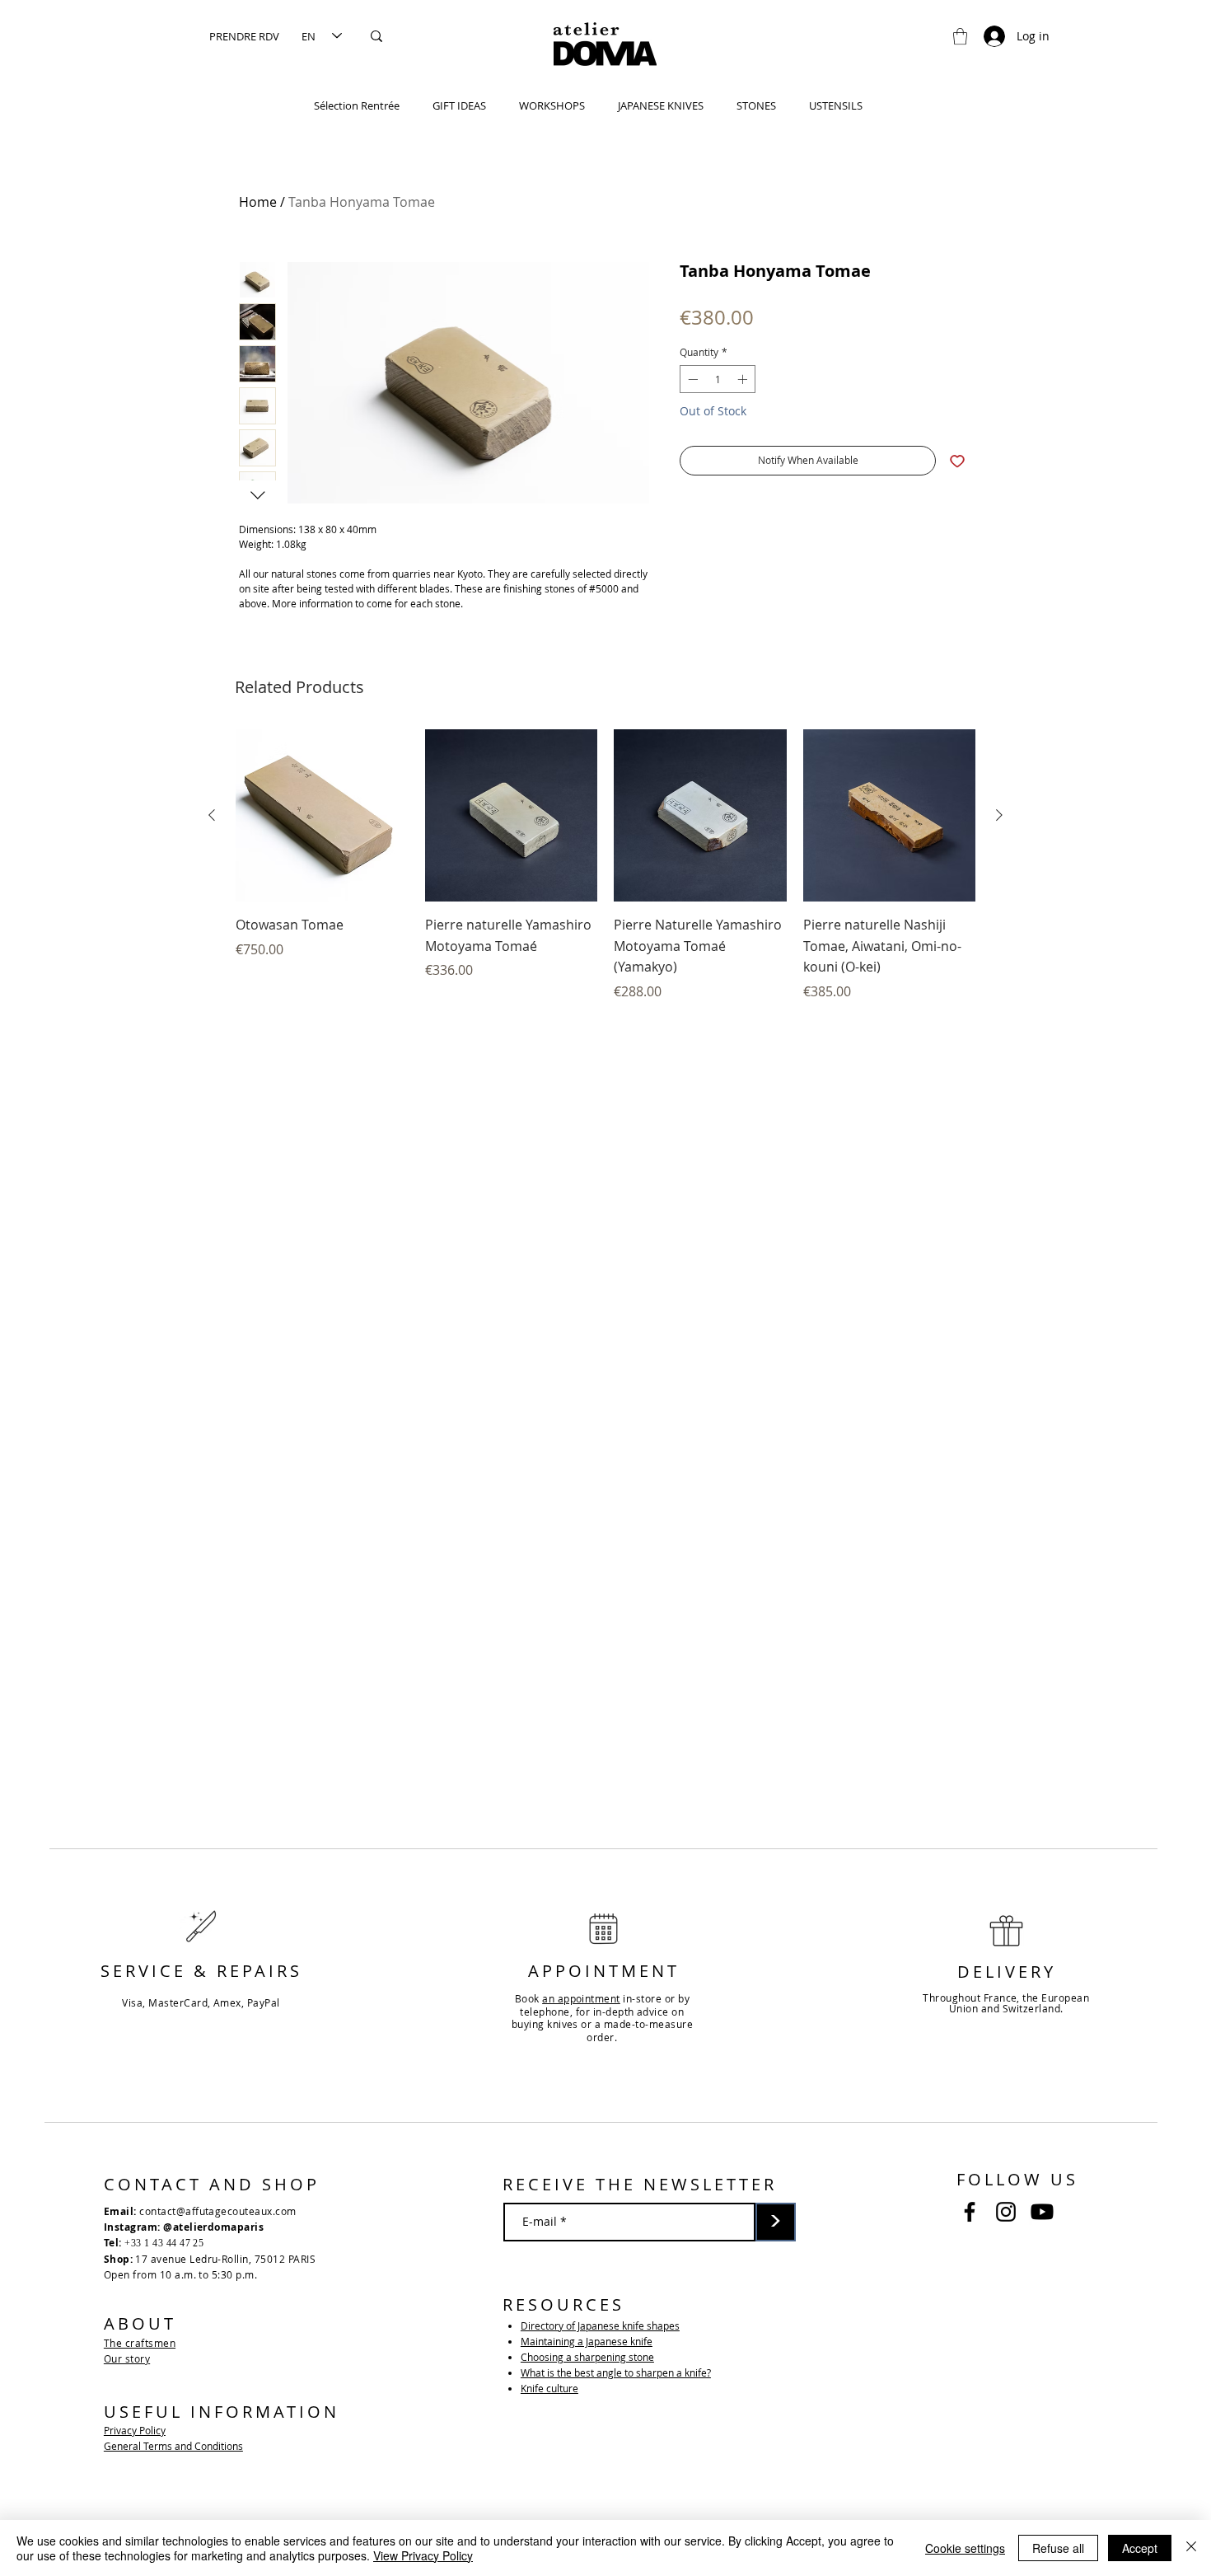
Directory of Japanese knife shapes (600, 2325)
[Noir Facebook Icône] (970, 2212)
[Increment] (744, 379)
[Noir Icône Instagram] (1006, 2212)
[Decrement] (691, 379)
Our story (127, 2358)
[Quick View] (322, 816)
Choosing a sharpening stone (587, 2357)
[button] (960, 36)
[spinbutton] (718, 379)
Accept (1140, 2548)
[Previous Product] (212, 815)
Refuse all (1058, 2548)
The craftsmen (140, 2343)
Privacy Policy (135, 2430)
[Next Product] (999, 815)
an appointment (581, 1998)
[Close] (1191, 2548)
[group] (605, 865)
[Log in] (987, 36)
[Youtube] (1042, 2212)
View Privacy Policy (423, 2555)
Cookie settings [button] (965, 2548)
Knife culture (549, 2388)
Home (258, 202)
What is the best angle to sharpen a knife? (616, 2372)
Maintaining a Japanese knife (587, 2341)
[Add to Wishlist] (957, 461)
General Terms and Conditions (173, 2446)
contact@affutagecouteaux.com (217, 2211)
